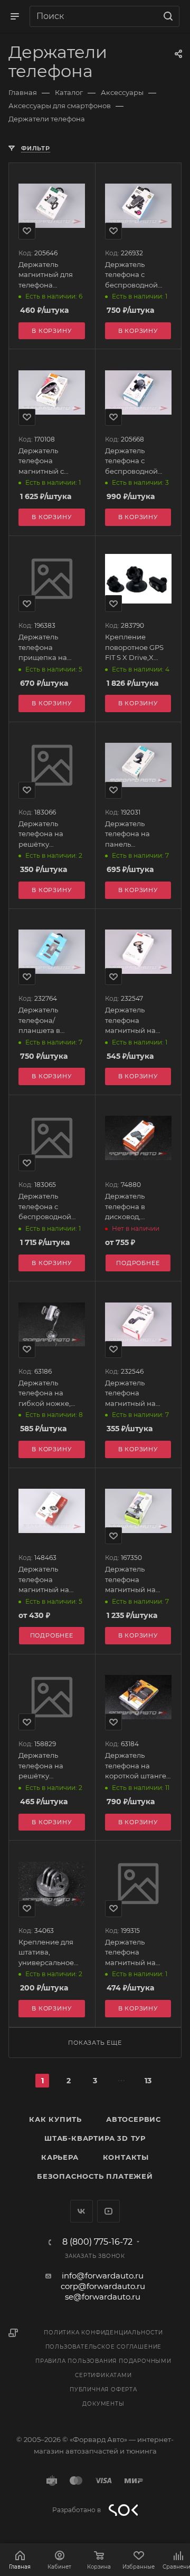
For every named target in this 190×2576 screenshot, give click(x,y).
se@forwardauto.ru (103, 2297)
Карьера (60, 2157)
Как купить (55, 2119)
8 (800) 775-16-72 (97, 2242)
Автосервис (134, 2119)
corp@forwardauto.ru (103, 2286)
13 (148, 2081)
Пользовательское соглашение (104, 2347)
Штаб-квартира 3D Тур (95, 2138)
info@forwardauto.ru (103, 2276)
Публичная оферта (103, 2390)
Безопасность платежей (95, 2176)
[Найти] (167, 16)
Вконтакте (82, 2211)
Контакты (126, 2157)
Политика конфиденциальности (103, 2333)
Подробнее (52, 1635)
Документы (103, 2404)
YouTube (108, 2211)
